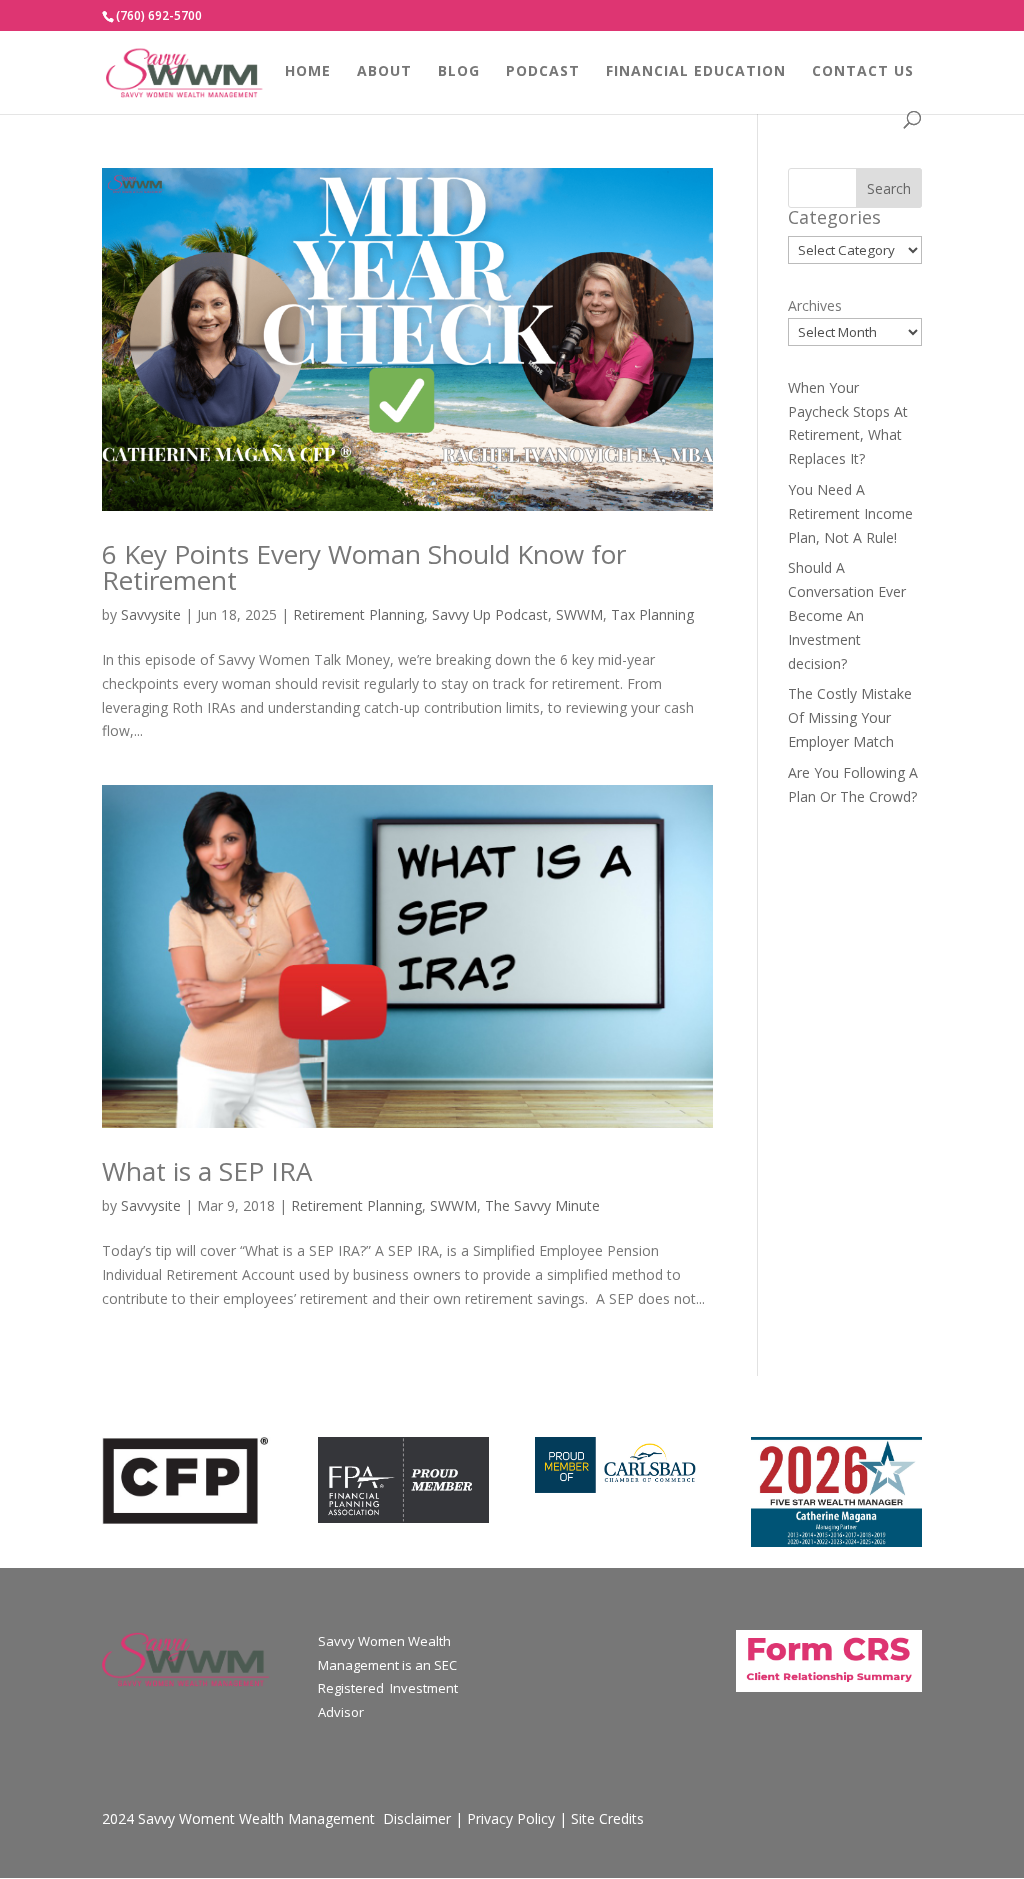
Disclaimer (417, 1818)
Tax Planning (652, 614)
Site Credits (607, 1818)
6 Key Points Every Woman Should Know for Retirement (364, 567)
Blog (459, 72)
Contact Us (863, 72)
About (384, 72)
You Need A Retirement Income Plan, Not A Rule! (850, 513)
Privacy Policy (511, 1818)
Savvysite (151, 614)
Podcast (543, 72)
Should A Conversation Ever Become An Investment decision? (847, 615)
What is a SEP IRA (207, 1171)
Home (308, 72)
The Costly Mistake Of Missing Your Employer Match (850, 717)
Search (889, 188)
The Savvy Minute (542, 1205)
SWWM (579, 614)
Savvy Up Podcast (490, 614)
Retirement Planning (358, 614)
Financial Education (696, 72)
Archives (815, 305)
